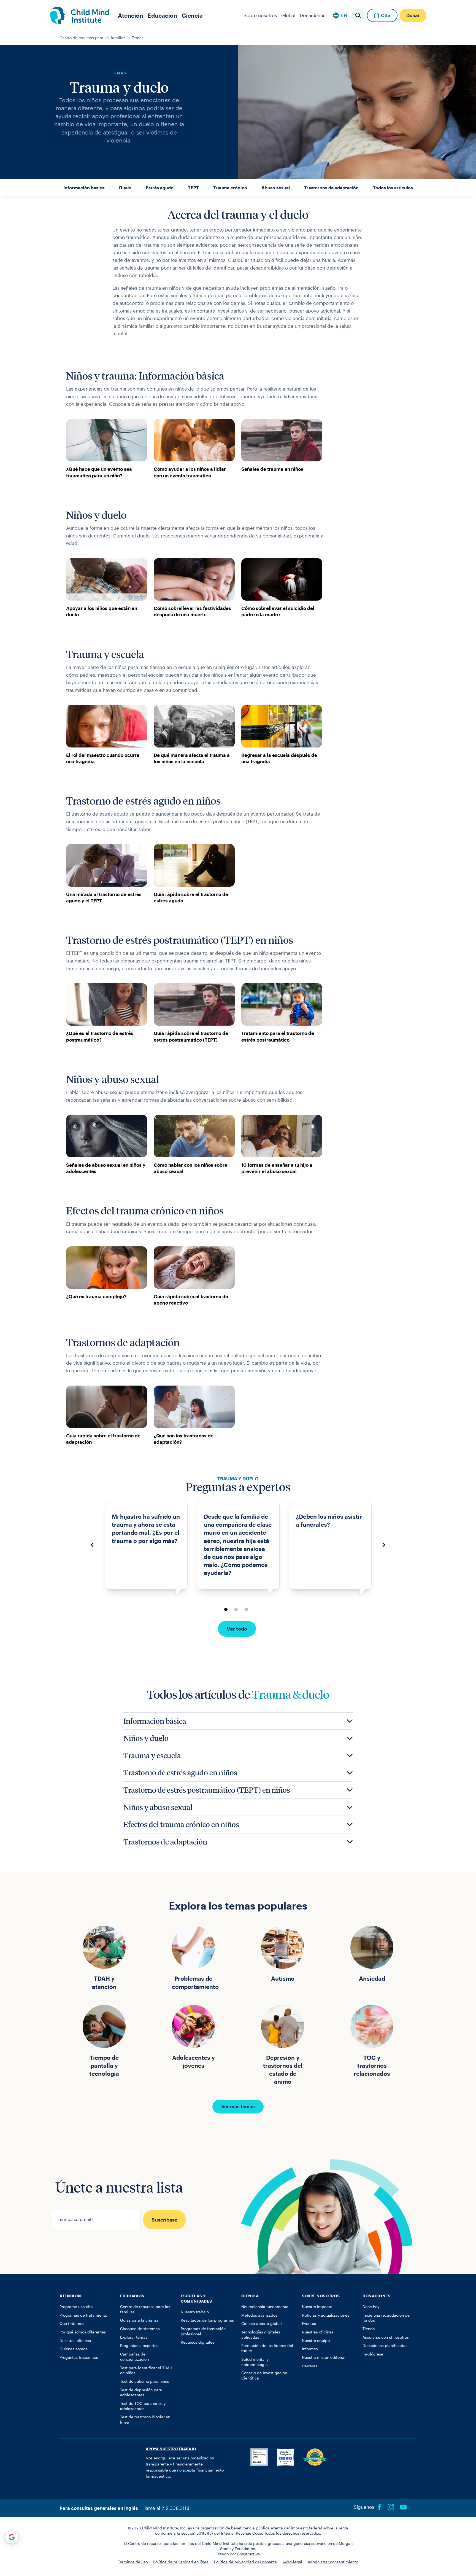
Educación (162, 15)
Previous (92, 1545)
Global (288, 15)
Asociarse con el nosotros (386, 2337)
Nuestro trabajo (195, 2312)
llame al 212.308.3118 (166, 2508)
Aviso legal (292, 2562)
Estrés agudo (160, 188)
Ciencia (192, 15)
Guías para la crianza (139, 2320)
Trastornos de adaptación (331, 188)
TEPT (193, 188)
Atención (131, 15)
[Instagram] (391, 2507)
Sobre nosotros (260, 15)
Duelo (125, 188)
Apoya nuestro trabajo (171, 2449)
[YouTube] (403, 2507)
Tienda (369, 2329)
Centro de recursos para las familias (92, 38)
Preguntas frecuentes (79, 2357)
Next (384, 1545)
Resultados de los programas (207, 2320)
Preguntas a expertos (139, 2346)
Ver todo (237, 1629)
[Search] (358, 15)
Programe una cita (76, 2307)
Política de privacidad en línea (181, 2562)
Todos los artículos (393, 188)
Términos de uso (133, 2562)
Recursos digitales (198, 2342)
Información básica (84, 188)
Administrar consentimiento (333, 2562)
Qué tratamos (72, 2324)
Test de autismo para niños (145, 2381)
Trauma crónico (230, 188)
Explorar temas (134, 2337)
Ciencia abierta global (262, 2324)
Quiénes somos (73, 2349)
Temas (138, 38)
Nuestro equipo (316, 2341)
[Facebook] (380, 2507)
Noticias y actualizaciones (326, 2315)
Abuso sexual (276, 188)
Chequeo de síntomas (140, 2329)
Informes (310, 2349)
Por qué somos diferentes (83, 2332)
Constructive (248, 2554)
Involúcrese (373, 2354)
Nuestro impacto (317, 2307)
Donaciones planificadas (385, 2346)
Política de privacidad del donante (245, 2562)
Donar (413, 15)
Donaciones (313, 15)
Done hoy (371, 2307)
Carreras (310, 2366)
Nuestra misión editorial (324, 2357)
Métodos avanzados (259, 2315)
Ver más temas (238, 2106)
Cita (386, 15)
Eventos (309, 2324)
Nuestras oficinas (75, 2341)
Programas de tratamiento (83, 2315)
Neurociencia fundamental (265, 2307)
